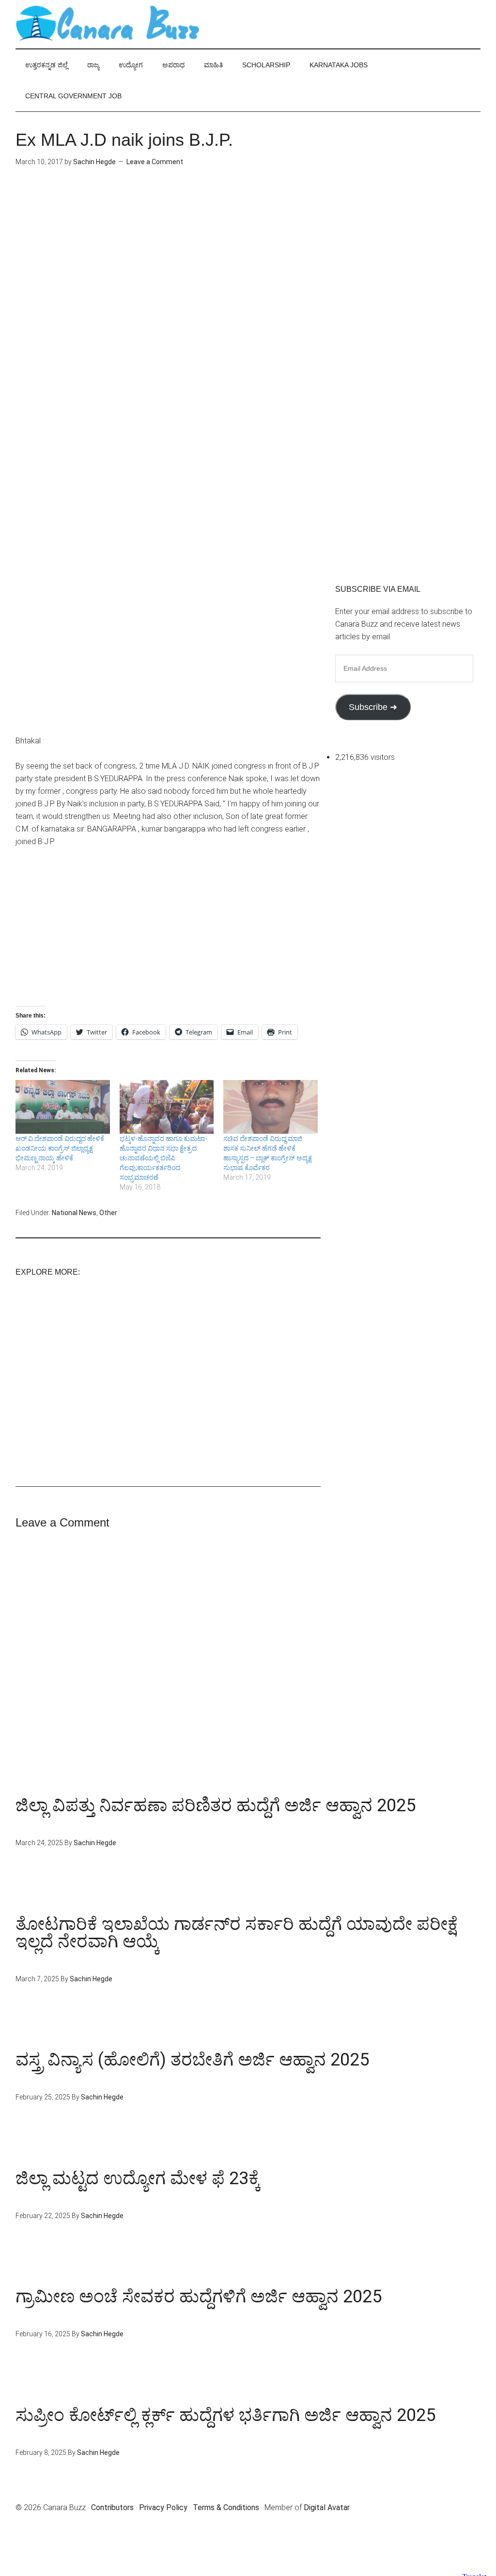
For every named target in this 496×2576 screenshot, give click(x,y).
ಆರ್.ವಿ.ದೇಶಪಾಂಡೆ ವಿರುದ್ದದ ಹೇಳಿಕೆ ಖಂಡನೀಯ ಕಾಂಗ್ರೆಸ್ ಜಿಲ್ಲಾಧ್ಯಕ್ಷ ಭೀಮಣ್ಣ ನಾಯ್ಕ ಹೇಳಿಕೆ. (60, 1148)
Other (108, 1213)
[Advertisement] (168, 262)
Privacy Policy (163, 2507)
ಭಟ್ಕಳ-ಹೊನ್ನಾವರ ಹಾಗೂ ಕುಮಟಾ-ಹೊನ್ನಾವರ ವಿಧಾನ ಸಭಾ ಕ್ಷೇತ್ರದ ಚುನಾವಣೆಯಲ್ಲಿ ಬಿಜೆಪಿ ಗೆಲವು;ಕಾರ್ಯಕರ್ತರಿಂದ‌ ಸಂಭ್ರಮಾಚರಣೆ (164, 1158)
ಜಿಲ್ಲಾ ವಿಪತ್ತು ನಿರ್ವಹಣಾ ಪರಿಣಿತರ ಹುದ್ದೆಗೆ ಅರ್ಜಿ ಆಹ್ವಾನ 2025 (216, 1805)
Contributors (112, 2507)
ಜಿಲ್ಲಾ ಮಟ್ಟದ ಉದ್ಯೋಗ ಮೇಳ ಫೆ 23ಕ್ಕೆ (138, 2178)
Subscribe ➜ (373, 707)
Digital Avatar (327, 2507)
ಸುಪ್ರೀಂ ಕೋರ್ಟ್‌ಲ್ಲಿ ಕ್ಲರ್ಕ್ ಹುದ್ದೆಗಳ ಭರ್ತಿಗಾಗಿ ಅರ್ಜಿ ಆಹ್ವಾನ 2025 (225, 2415)
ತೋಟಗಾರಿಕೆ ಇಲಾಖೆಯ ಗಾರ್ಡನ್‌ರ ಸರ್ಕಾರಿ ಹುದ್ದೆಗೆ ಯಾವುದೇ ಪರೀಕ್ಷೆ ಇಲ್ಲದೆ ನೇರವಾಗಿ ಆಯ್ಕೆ (237, 1933)
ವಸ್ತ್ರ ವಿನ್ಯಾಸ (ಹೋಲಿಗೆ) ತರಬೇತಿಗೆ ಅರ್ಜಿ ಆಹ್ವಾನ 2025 (192, 2060)
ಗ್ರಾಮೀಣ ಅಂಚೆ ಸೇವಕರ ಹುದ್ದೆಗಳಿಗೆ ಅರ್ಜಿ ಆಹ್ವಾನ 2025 (199, 2297)
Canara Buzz (108, 24)
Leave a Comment (155, 162)
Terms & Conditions (226, 2507)
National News (74, 1213)
